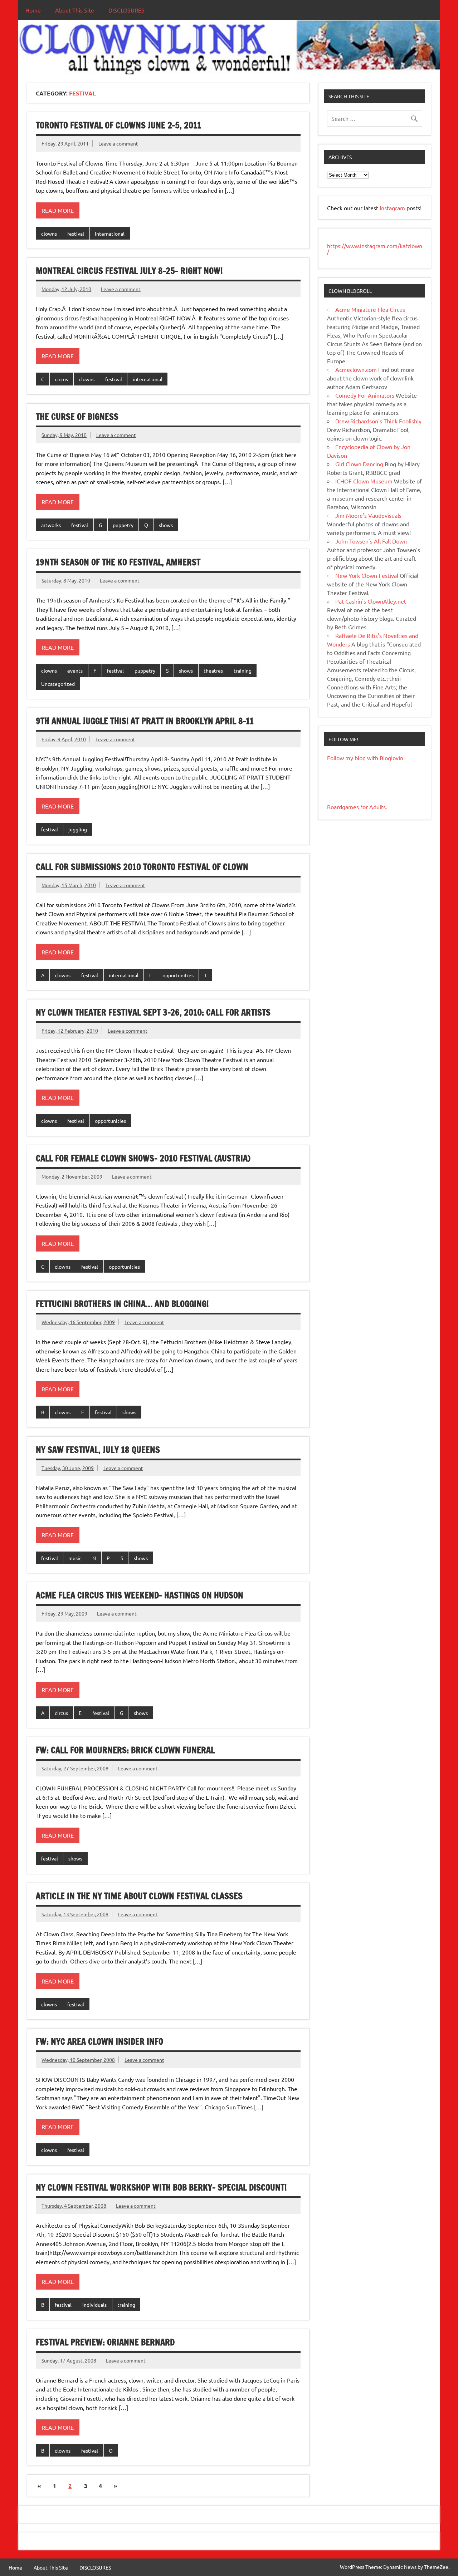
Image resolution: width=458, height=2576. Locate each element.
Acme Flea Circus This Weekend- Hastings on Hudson (140, 1595)
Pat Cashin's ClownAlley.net (371, 601)
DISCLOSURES (126, 10)
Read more (58, 210)
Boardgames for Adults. (357, 807)
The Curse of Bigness (77, 417)
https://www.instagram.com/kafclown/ (375, 249)
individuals (94, 2305)
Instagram (393, 208)
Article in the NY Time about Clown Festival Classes (139, 1896)
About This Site (75, 10)
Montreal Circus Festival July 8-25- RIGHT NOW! (129, 271)
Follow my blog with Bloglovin (365, 758)
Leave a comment (118, 143)
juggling (78, 829)
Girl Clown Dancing (359, 464)
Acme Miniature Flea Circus (370, 309)
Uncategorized (58, 684)
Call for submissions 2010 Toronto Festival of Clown (142, 867)
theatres (213, 670)
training (243, 670)
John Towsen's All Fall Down (371, 541)
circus (61, 379)
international (110, 233)
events (75, 670)
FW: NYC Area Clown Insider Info (99, 2041)
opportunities (178, 975)
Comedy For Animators (365, 395)
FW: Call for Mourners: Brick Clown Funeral (125, 1750)
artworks (51, 525)
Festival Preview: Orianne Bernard (105, 2342)
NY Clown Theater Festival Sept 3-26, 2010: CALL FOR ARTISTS (153, 1012)
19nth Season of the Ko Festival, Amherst (118, 562)
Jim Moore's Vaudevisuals (368, 515)
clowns (49, 233)
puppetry (123, 525)
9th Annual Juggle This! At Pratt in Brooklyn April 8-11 (145, 721)
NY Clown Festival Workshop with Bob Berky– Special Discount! (161, 2187)
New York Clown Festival (367, 575)
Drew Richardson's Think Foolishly (378, 421)
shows (166, 525)
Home (33, 10)
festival (76, 233)
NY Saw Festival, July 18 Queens (98, 1450)
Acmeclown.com (356, 369)
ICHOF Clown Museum (364, 481)
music (75, 1558)
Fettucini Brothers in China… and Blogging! (122, 1304)
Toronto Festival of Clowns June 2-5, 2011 (118, 125)
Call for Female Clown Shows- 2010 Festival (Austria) (143, 1158)
